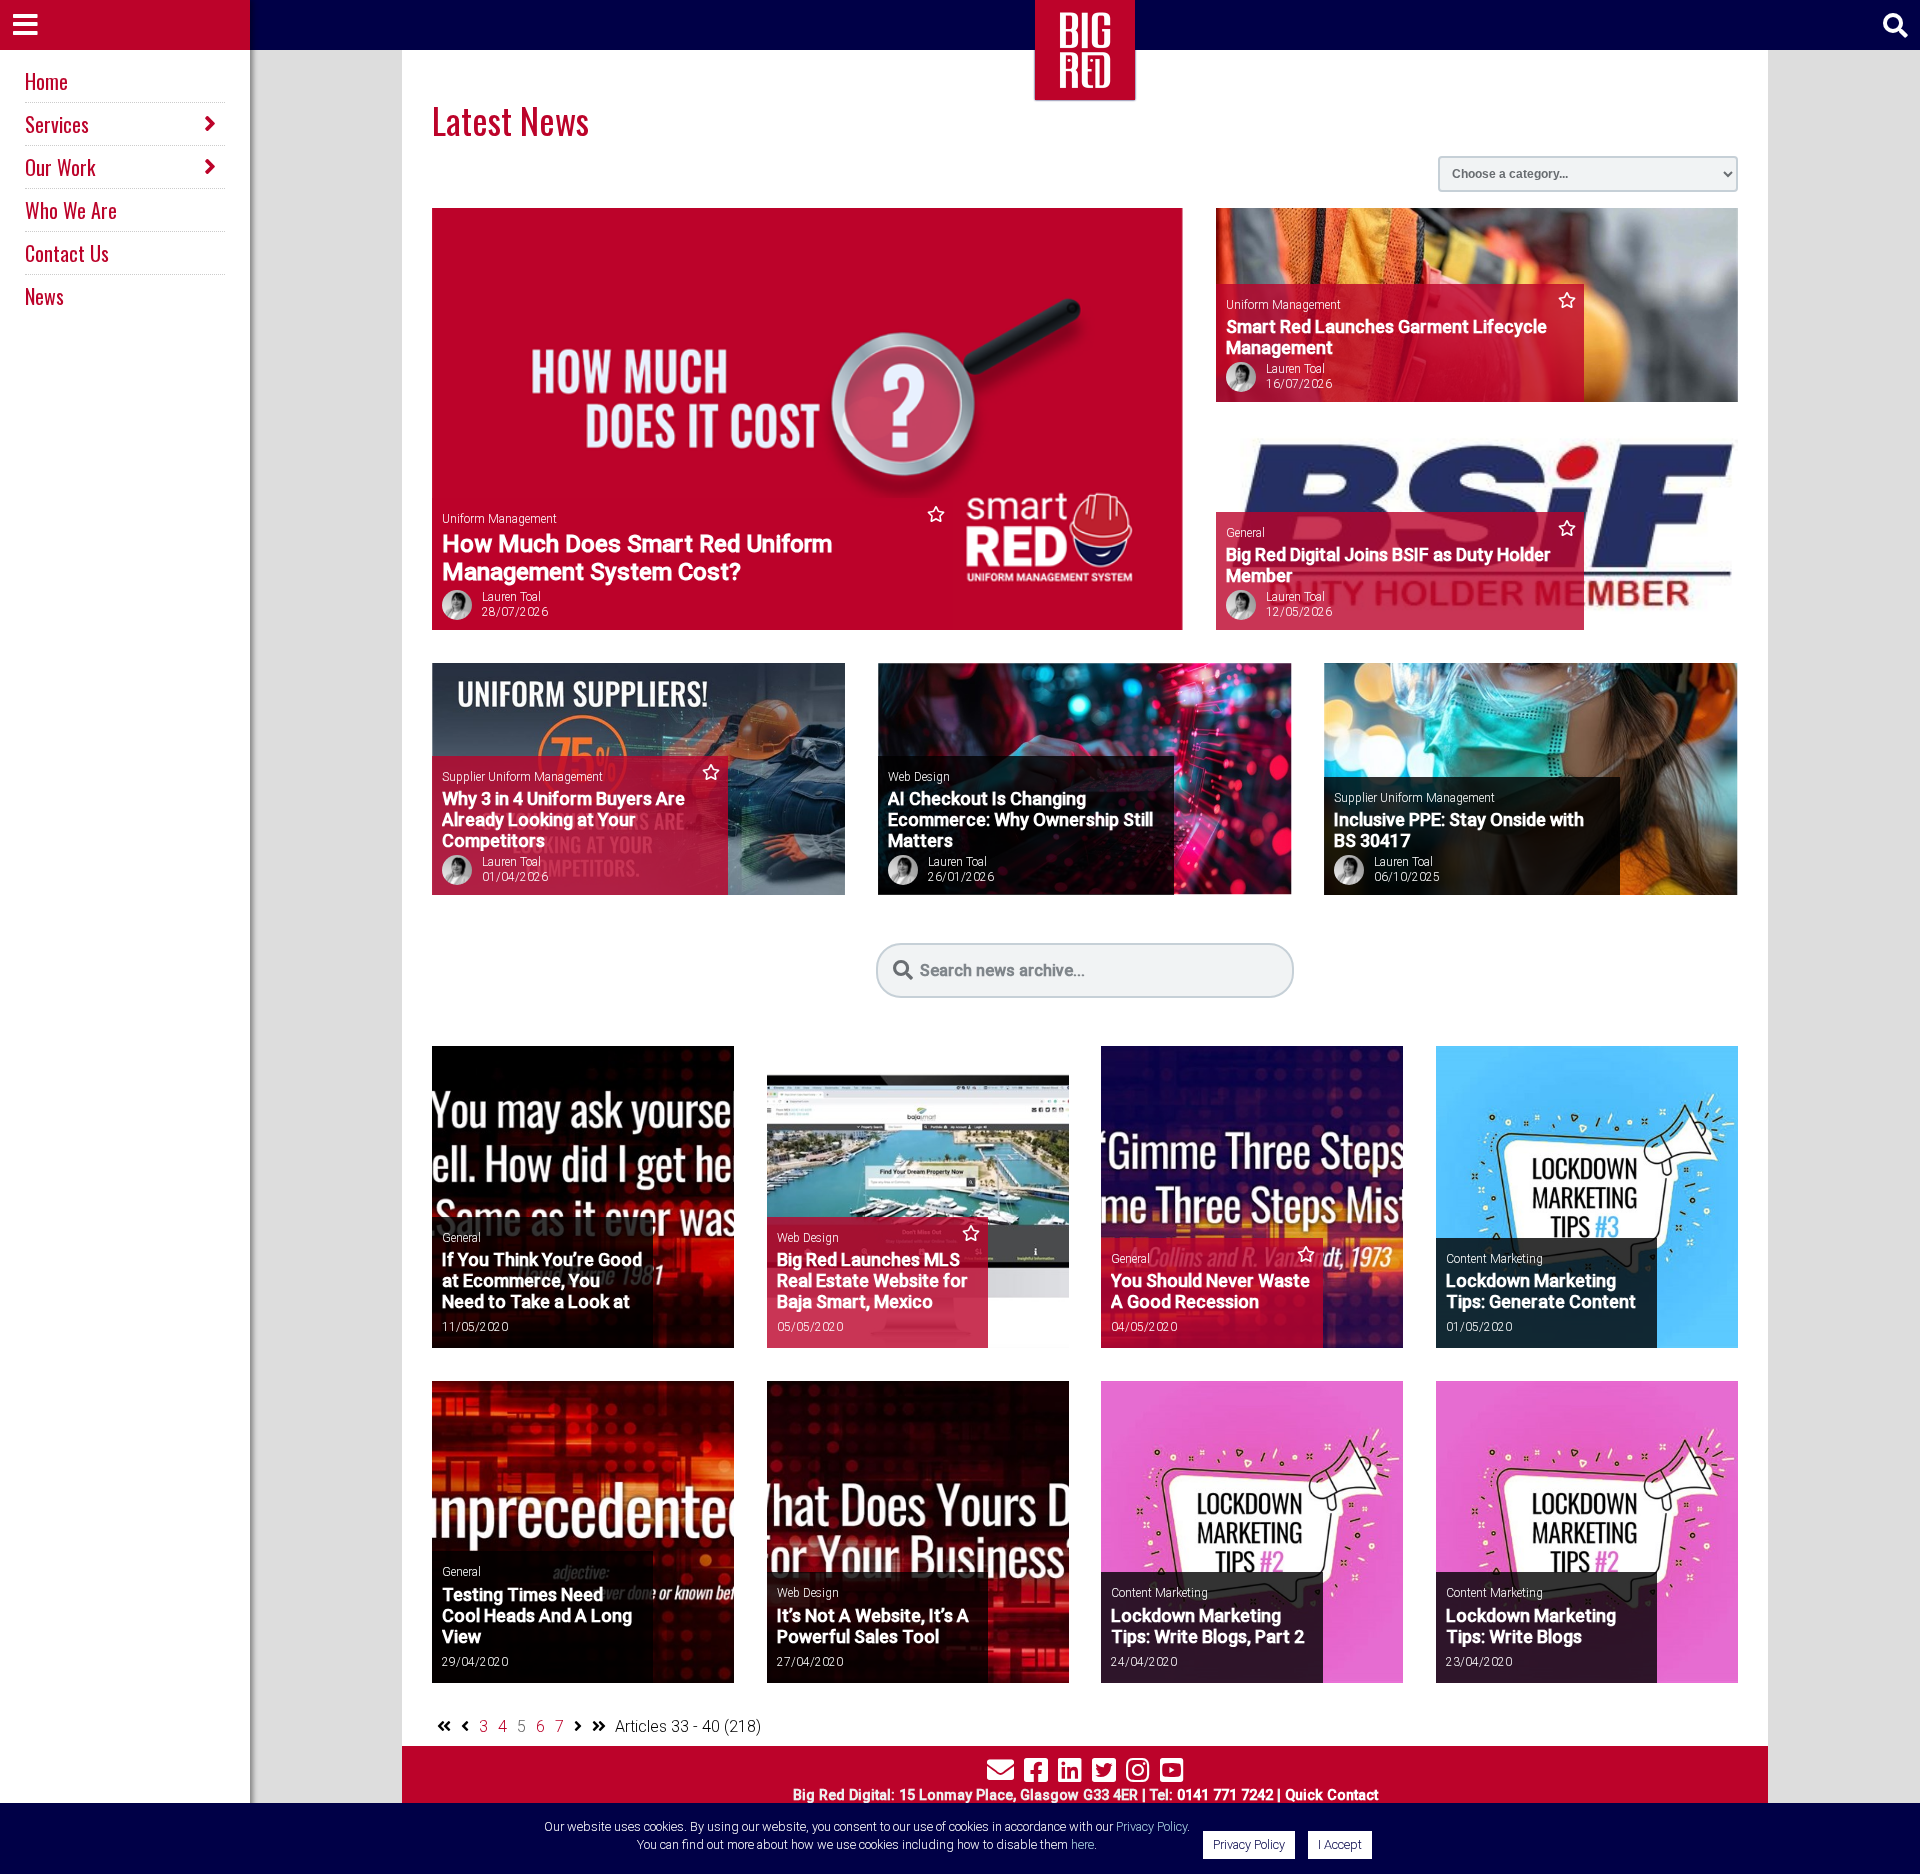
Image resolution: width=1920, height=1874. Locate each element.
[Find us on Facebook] (1036, 1774)
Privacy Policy (1151, 1826)
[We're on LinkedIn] (1070, 1774)
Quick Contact (1331, 1795)
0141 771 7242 (1225, 1795)
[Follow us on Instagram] (1138, 1774)
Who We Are (71, 210)
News (44, 296)
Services (57, 124)
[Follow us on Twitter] (1104, 1774)
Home (46, 81)
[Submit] (903, 970)
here (1082, 1844)
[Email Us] (1000, 1774)
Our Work (60, 167)
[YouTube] (1172, 1774)
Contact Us (67, 253)
